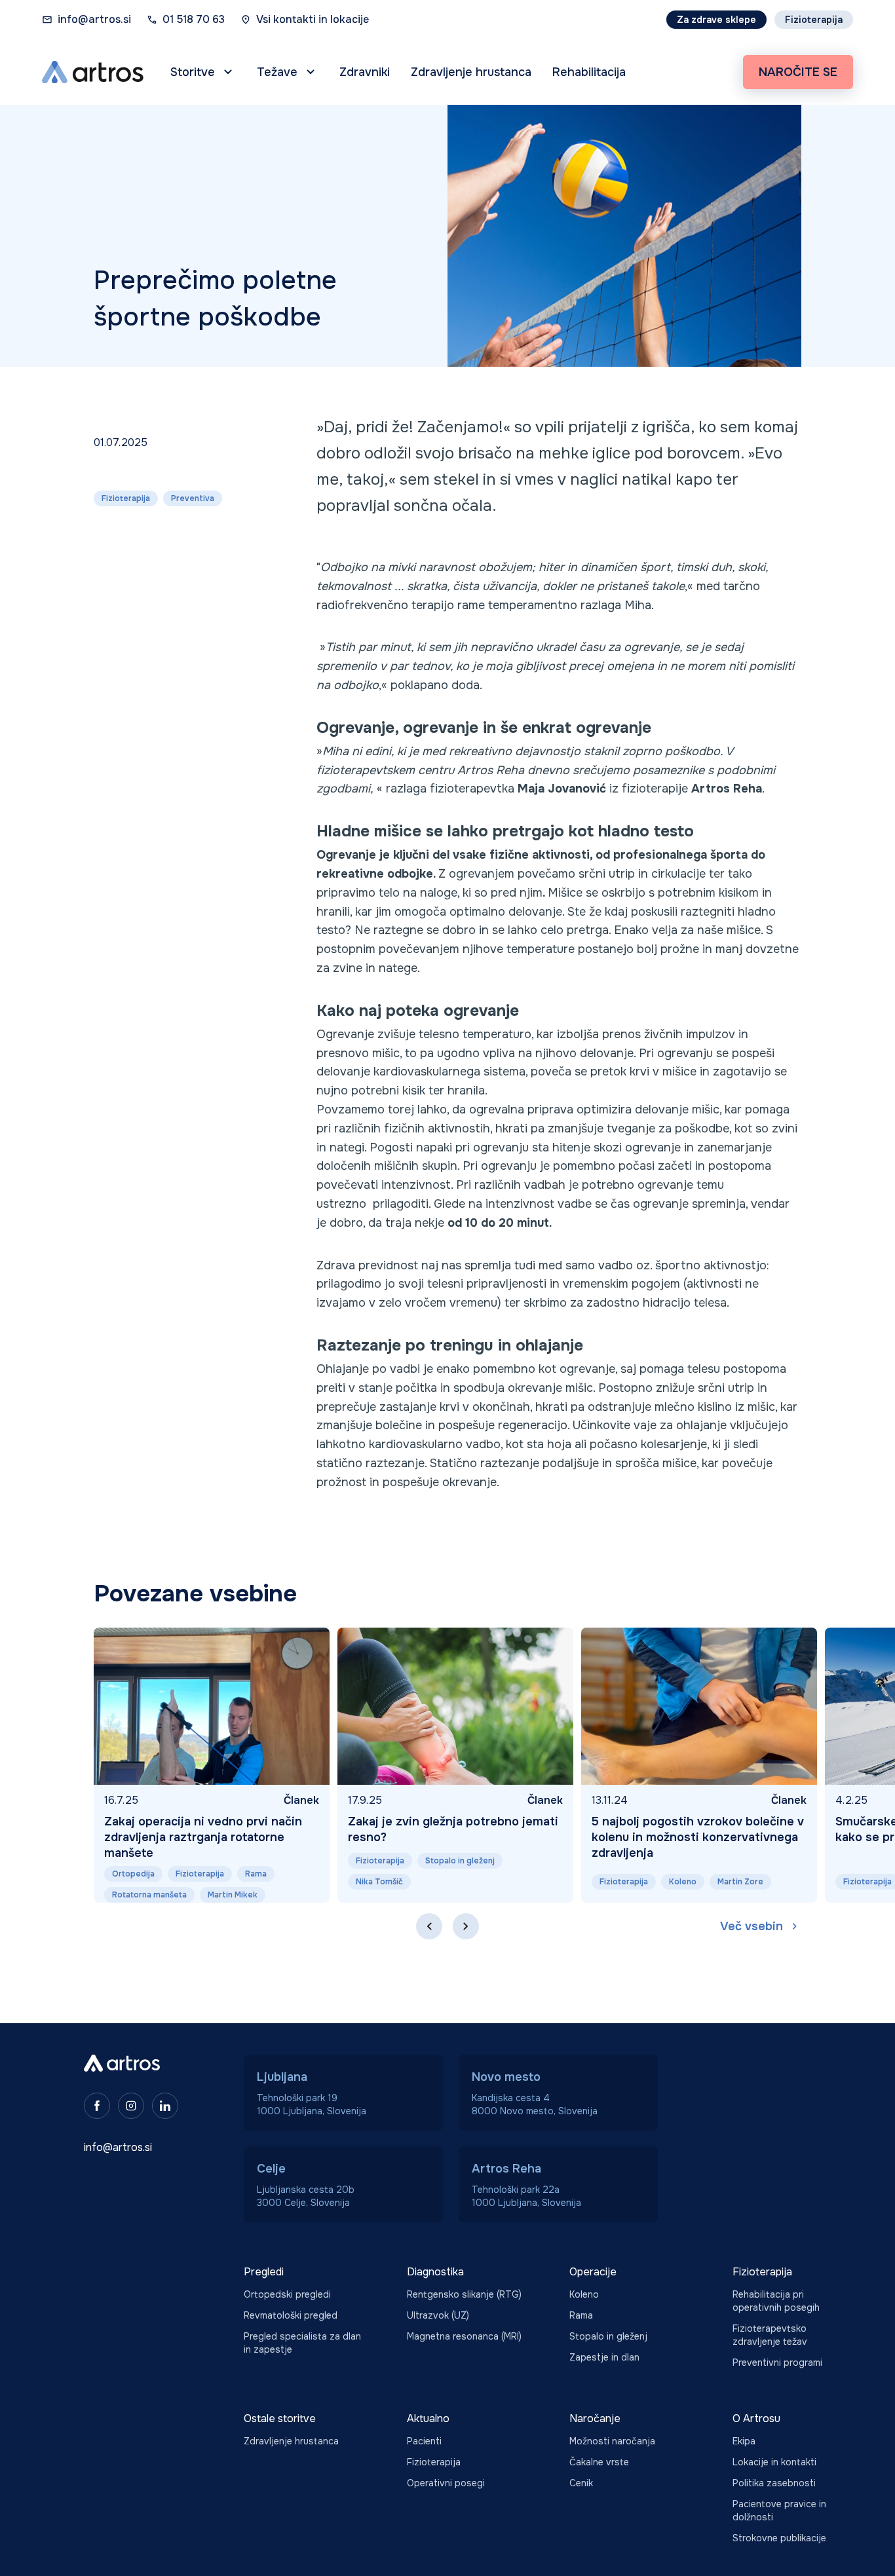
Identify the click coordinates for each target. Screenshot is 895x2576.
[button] (203, 72)
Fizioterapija (814, 20)
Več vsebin (752, 1926)
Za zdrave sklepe (716, 20)
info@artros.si (94, 19)
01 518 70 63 (194, 19)
